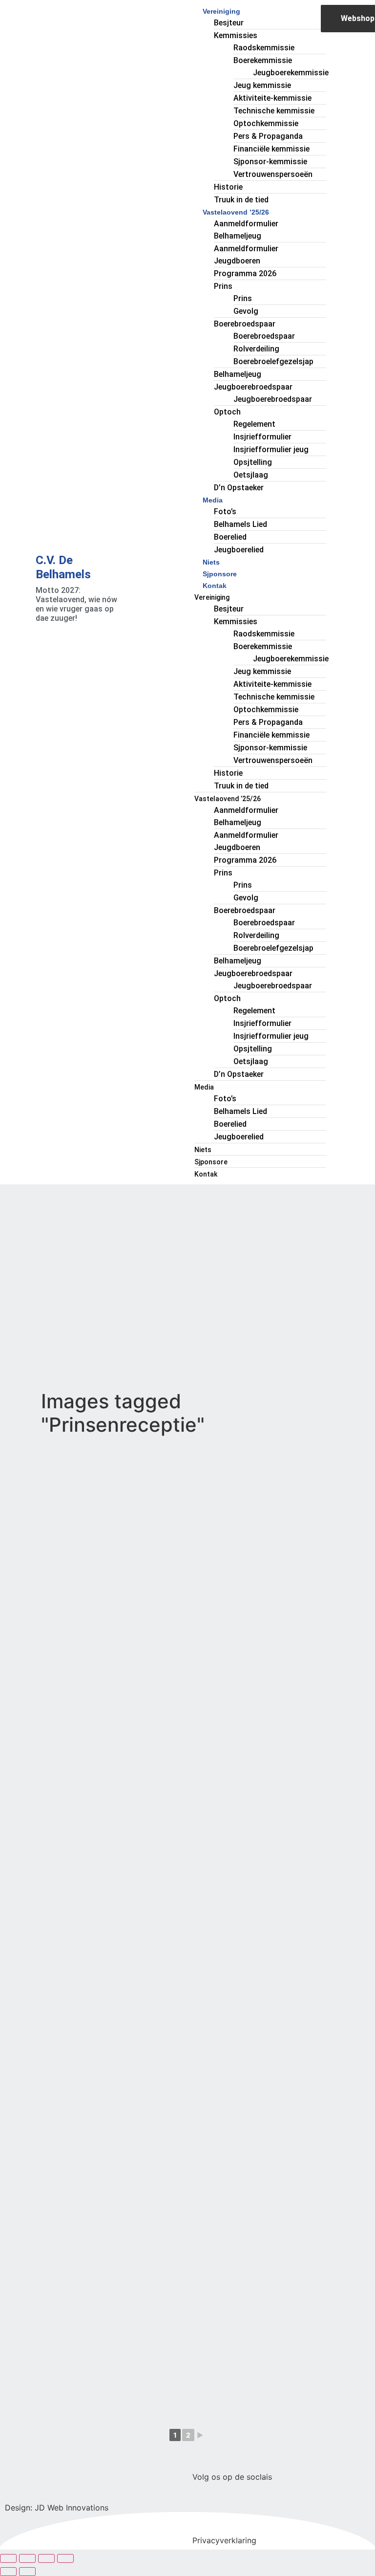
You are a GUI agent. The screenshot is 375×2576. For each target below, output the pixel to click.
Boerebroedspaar (245, 324)
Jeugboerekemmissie (291, 73)
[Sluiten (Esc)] (65, 2558)
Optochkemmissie (266, 123)
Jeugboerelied (239, 550)
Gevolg (246, 311)
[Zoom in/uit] (8, 2558)
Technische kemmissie (274, 111)
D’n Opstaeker (239, 488)
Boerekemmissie (263, 60)
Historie (228, 187)
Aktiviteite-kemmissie (272, 98)
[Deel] (46, 2558)
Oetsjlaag (251, 475)
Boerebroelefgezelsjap (273, 361)
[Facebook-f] (205, 2511)
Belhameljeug (238, 374)
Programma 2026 (245, 273)
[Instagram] (258, 2511)
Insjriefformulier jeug (271, 449)
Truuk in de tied (241, 200)
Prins (223, 286)
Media (213, 500)
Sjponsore (220, 574)
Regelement (254, 424)
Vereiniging (221, 11)
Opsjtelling (253, 462)
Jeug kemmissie (262, 85)
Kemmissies (236, 35)
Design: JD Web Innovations (57, 2508)
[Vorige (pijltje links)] (8, 2572)
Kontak (215, 586)
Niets (211, 562)
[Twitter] (231, 2511)
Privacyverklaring (224, 2540)
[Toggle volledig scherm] (27, 2558)
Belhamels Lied (240, 524)
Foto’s (225, 512)
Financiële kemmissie (271, 149)
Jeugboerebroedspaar (253, 387)
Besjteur (229, 23)
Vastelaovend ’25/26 (236, 212)
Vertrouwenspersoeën (273, 174)
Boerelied (230, 537)
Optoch (227, 412)
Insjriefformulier (262, 437)
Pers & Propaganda (268, 136)
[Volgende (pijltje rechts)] (27, 2572)
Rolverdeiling (256, 349)
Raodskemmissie (264, 48)
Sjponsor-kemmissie (270, 162)
